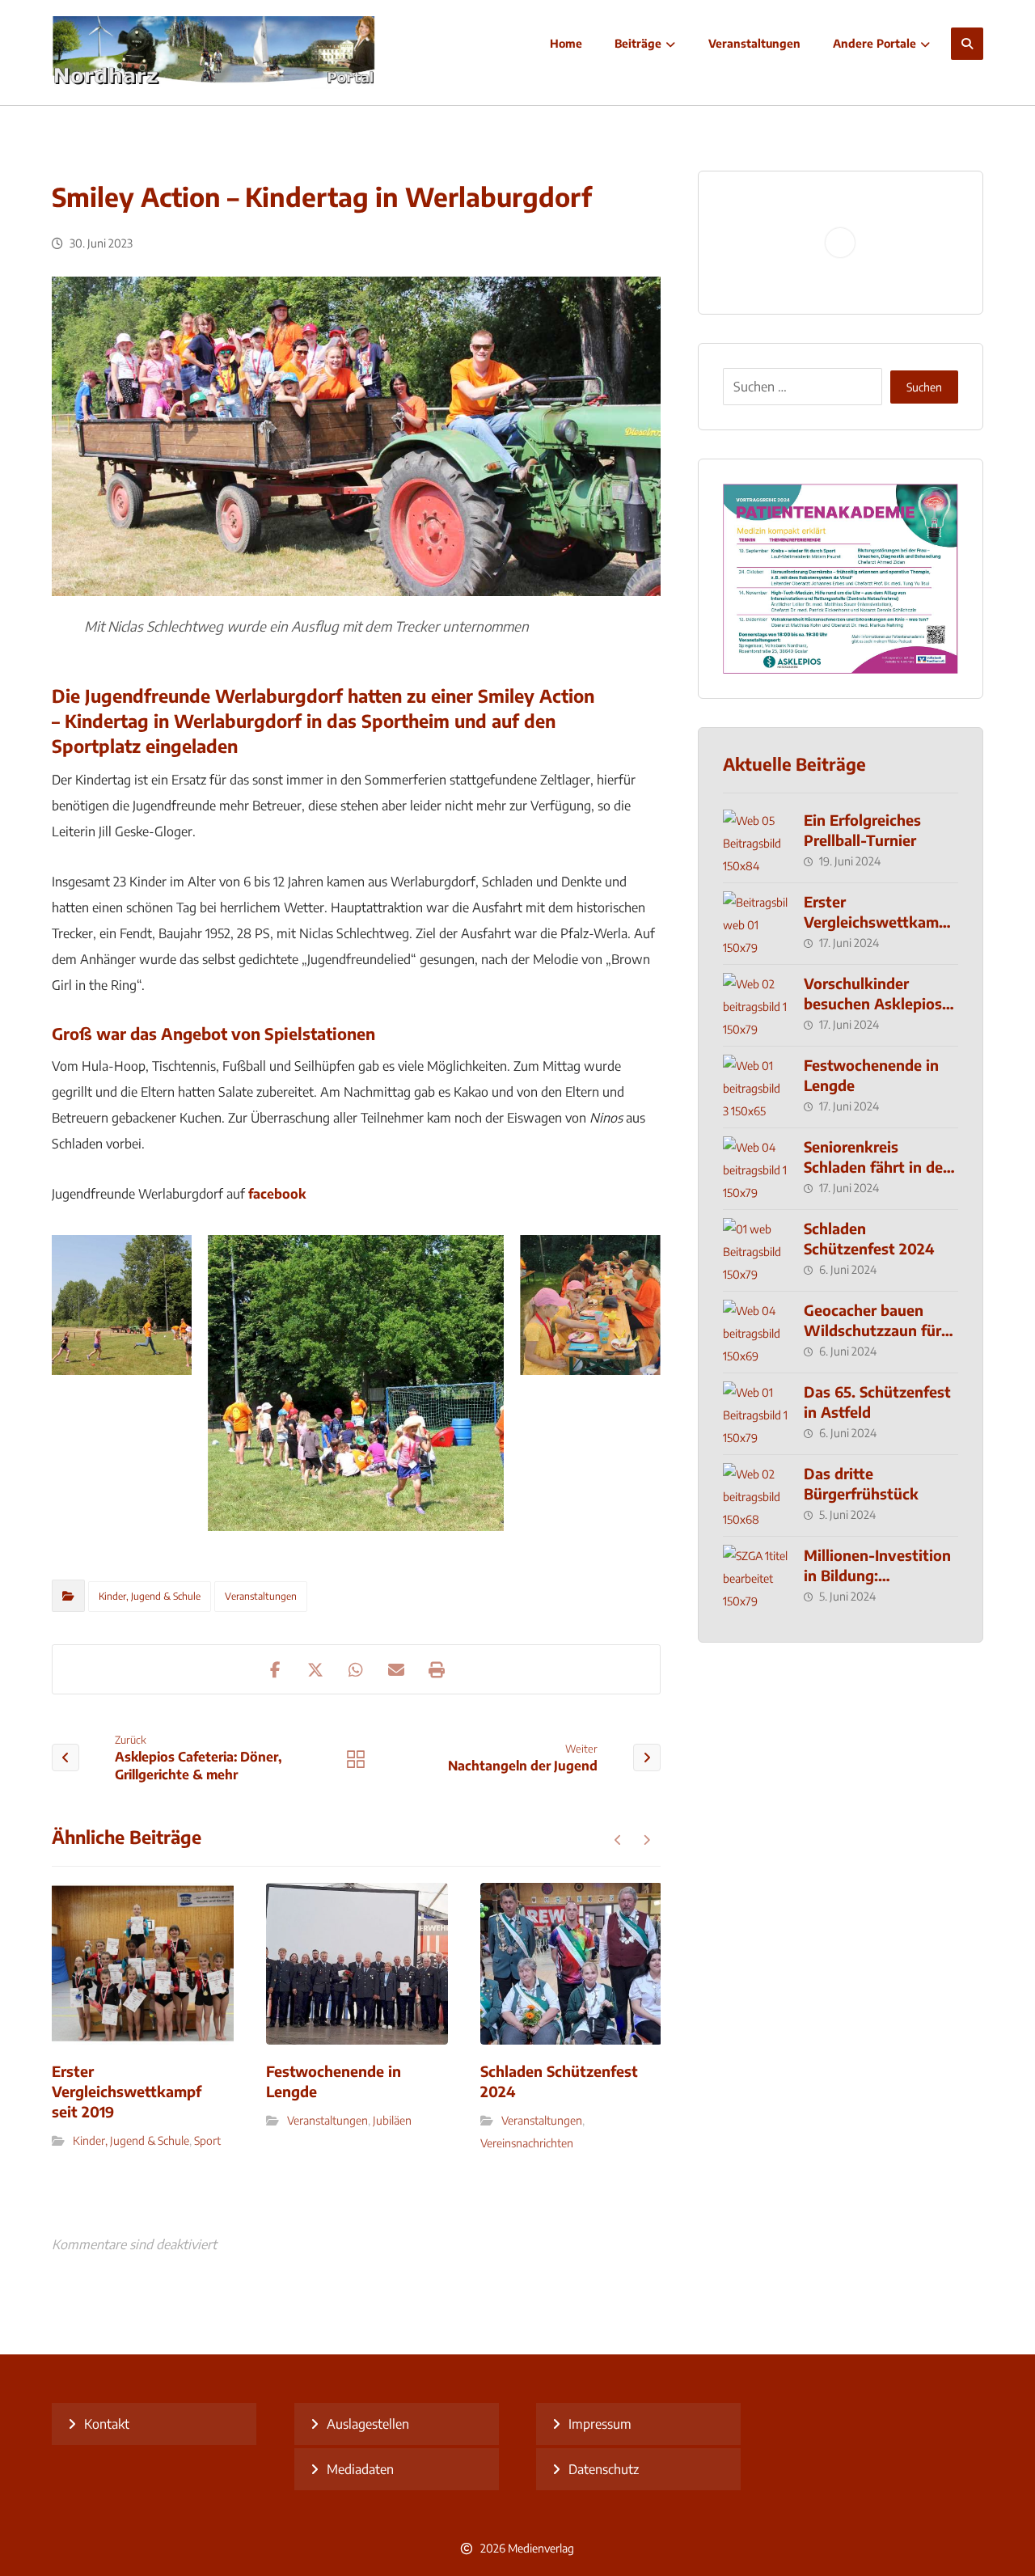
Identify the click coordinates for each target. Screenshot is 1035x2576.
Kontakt (107, 2424)
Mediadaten (360, 2469)
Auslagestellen (368, 2424)
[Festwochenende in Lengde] (755, 1087)
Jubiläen (392, 2120)
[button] (967, 44)
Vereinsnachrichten (527, 2143)
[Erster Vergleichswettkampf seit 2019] (755, 924)
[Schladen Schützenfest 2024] (755, 1250)
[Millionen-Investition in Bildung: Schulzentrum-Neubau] (755, 1577)
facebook (277, 1194)
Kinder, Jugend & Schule (150, 1596)
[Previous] (618, 1840)
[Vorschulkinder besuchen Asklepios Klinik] (755, 1005)
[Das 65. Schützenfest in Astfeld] (755, 1414)
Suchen (924, 387)
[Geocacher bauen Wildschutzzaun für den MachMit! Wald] (755, 1332)
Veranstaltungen (261, 1596)
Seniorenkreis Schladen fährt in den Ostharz (878, 1167)
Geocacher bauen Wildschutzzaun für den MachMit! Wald (872, 1330)
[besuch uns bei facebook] (881, 2416)
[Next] (646, 1840)
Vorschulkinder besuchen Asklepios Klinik (873, 1003)
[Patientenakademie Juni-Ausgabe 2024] (841, 579)
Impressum (600, 2424)
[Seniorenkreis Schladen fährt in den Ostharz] (755, 1169)
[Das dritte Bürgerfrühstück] (755, 1495)
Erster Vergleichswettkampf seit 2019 (879, 922)
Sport (207, 2140)
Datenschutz (604, 2469)
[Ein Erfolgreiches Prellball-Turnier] (755, 842)
